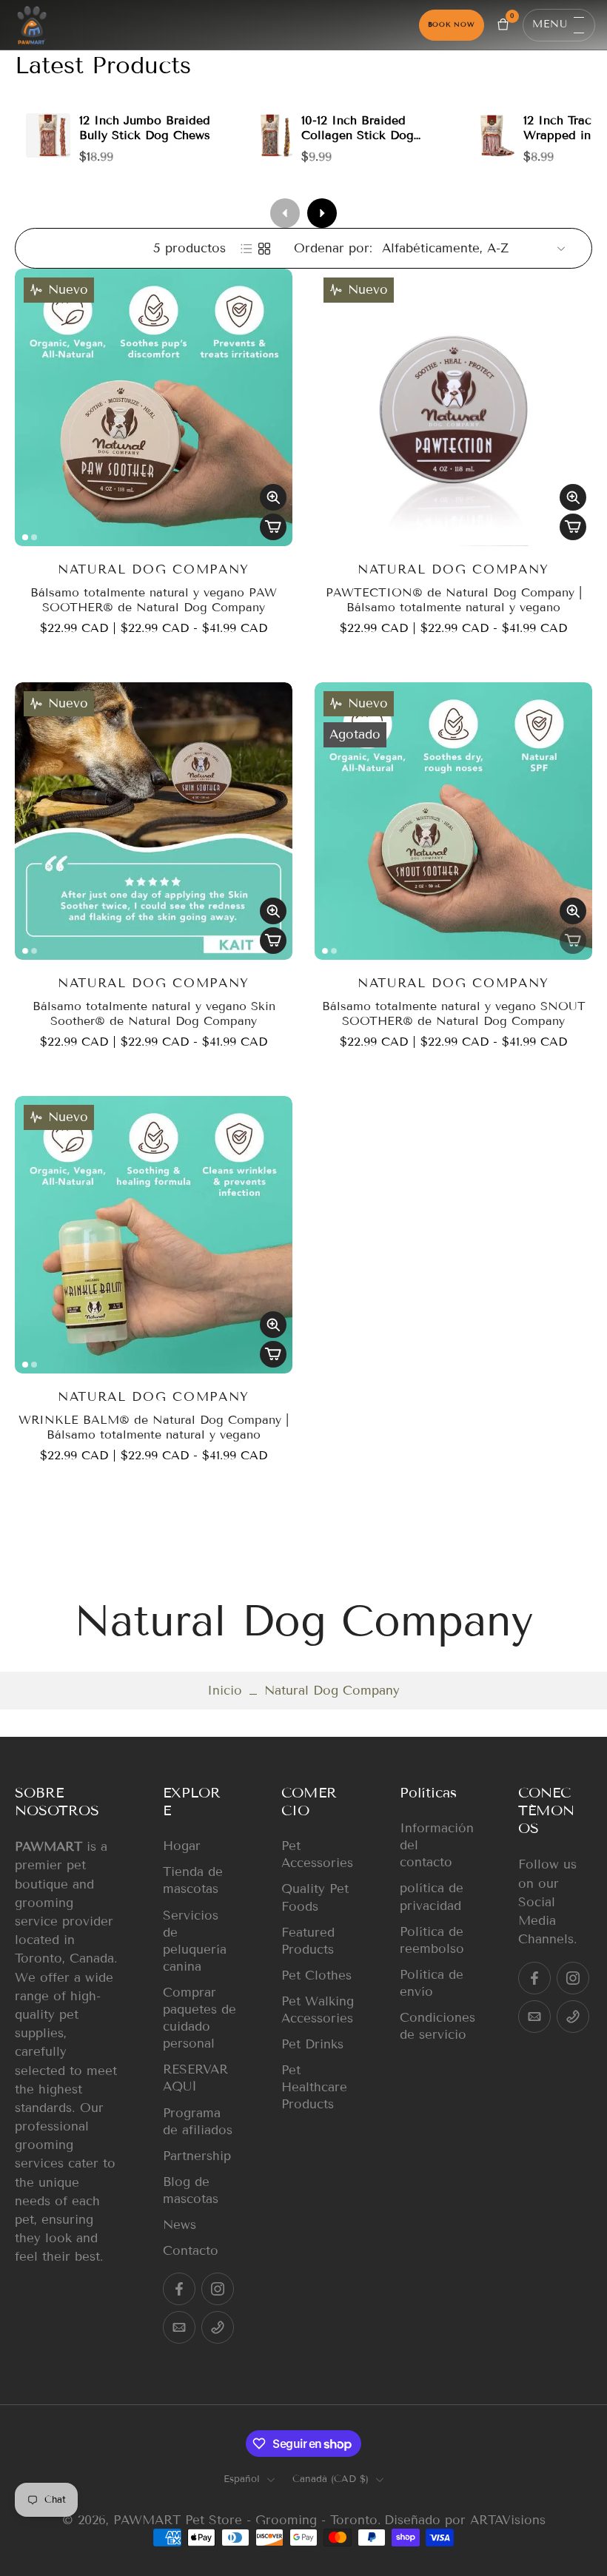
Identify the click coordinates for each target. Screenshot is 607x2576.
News (180, 2225)
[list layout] (247, 249)
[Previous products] (285, 213)
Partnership (197, 2156)
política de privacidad (432, 1897)
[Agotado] (573, 941)
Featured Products (308, 1941)
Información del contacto (437, 1845)
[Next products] (322, 213)
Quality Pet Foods (315, 1897)
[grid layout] (264, 249)
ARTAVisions (508, 2520)
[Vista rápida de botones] (273, 497)
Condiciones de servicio (437, 2026)
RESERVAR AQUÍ (195, 2078)
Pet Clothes (316, 1975)
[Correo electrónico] (179, 2327)
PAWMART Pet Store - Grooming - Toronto (245, 2520)
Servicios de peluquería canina (195, 1941)
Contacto (191, 2251)
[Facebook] (179, 2289)
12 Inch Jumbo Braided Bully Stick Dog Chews (145, 128)
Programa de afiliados (198, 2121)
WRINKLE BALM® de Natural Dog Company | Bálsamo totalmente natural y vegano (154, 1427)
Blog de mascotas (191, 2190)
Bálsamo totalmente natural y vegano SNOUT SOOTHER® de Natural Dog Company (454, 1013)
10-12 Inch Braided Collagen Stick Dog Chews (358, 135)
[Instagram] (218, 2289)
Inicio (225, 1691)
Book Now (452, 24)
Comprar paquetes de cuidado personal (199, 2018)
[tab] (25, 537)
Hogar (182, 1846)
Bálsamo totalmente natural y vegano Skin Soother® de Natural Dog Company (154, 1013)
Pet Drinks (312, 2044)
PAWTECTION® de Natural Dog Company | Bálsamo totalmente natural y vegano (454, 600)
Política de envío (432, 1983)
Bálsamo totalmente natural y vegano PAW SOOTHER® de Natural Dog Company (154, 600)
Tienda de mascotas (193, 1880)
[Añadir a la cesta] (273, 527)
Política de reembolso (432, 1940)
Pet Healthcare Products (314, 2087)
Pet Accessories (317, 1854)
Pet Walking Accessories (318, 2010)
